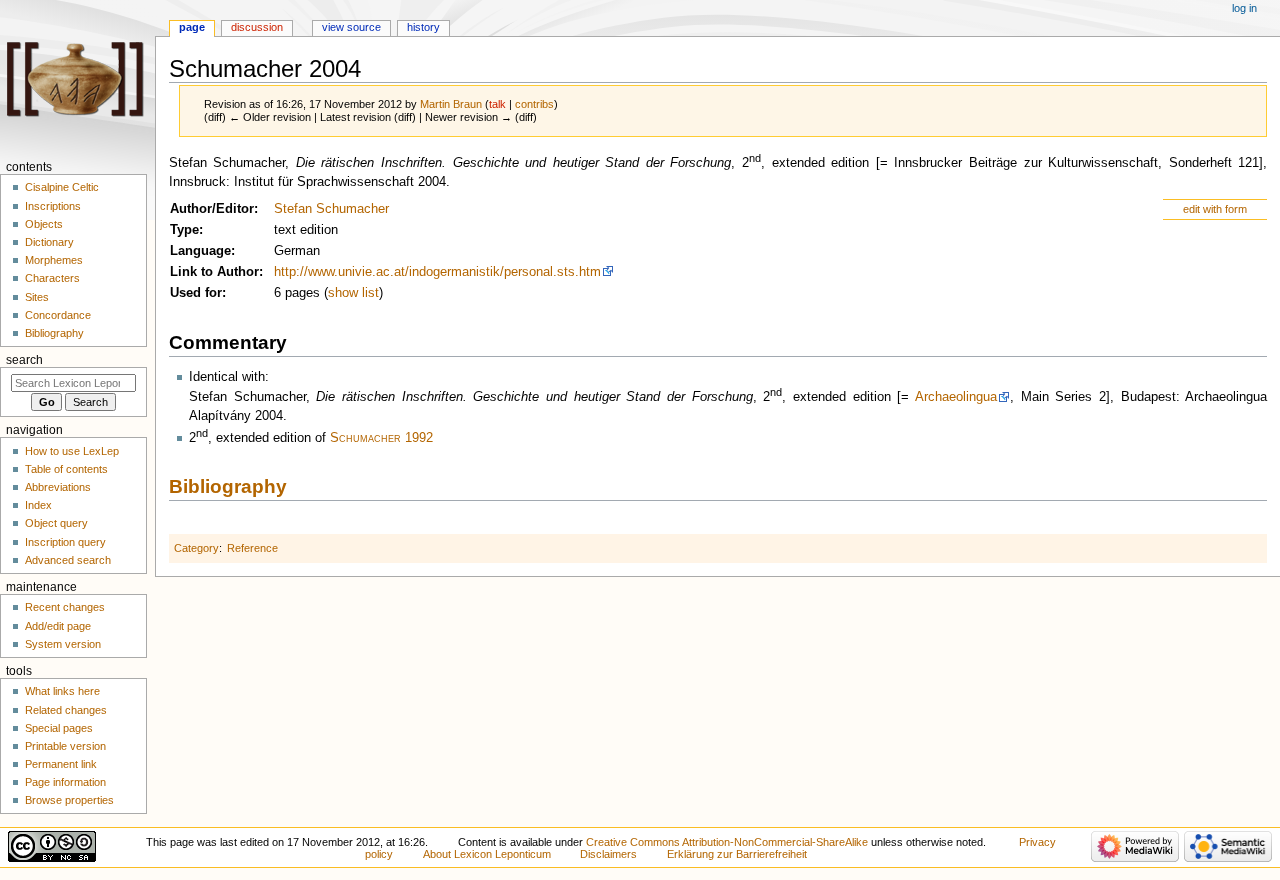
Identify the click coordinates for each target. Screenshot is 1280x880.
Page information (65, 782)
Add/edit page (58, 626)
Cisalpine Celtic (62, 187)
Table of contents (66, 469)
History (423, 27)
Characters (52, 278)
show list (353, 293)
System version (63, 644)
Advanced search (68, 560)
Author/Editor (212, 209)
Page (192, 27)
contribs (534, 104)
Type (184, 230)
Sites (37, 297)
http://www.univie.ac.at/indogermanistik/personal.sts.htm (437, 272)
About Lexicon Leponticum (487, 854)
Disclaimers (608, 854)
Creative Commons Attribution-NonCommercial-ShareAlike (727, 842)
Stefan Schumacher (331, 209)
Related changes (66, 710)
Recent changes (65, 607)
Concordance (58, 315)
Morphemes (54, 260)
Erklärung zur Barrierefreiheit (737, 854)
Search (24, 360)
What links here (62, 691)
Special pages (59, 728)
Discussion (257, 27)
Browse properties (69, 800)
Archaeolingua (956, 397)
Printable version (65, 746)
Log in (1244, 8)
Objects (44, 224)
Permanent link (61, 764)
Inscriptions (53, 206)
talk (497, 104)
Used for (196, 293)
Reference (252, 548)
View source (351, 27)
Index (38, 505)
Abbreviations (58, 487)
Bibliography (228, 486)
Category (196, 548)
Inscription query (65, 542)
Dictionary (49, 242)
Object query (56, 523)
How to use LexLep (72, 451)
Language (200, 251)
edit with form (1215, 209)
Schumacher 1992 (381, 438)
